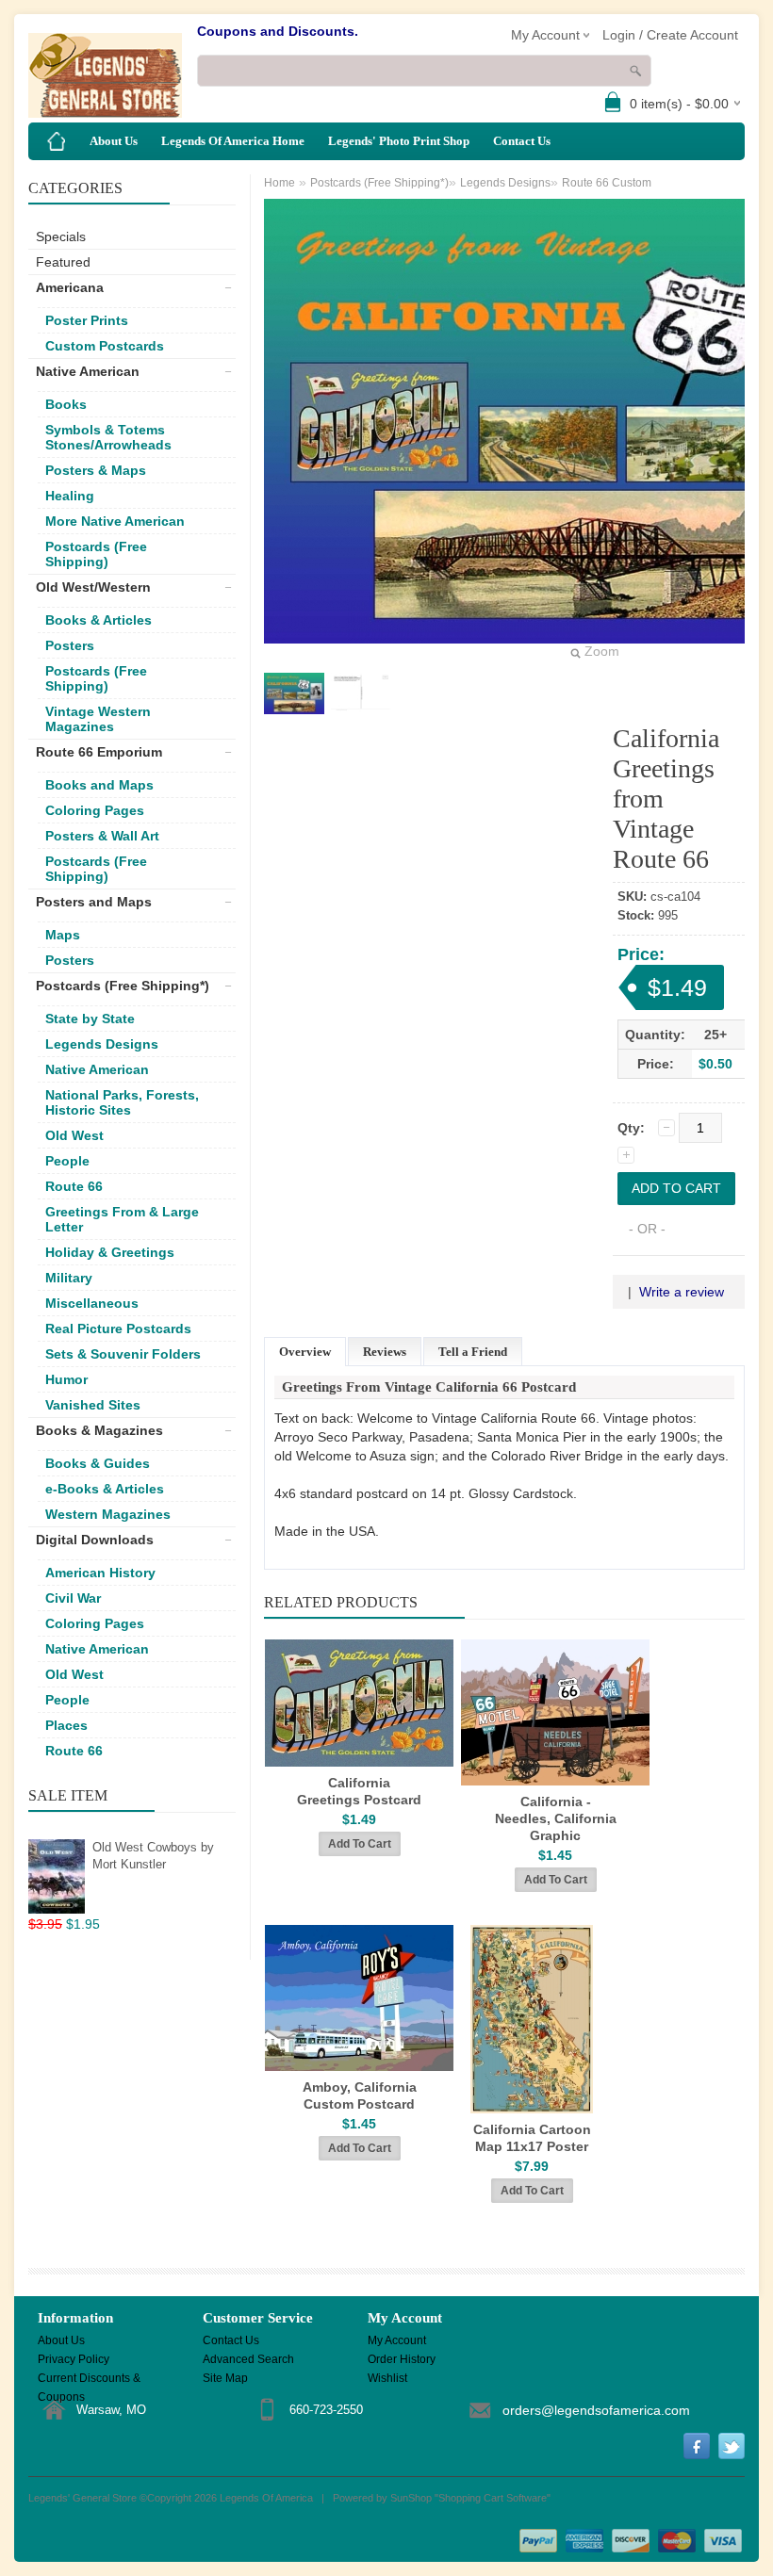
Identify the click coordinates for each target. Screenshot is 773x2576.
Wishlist (387, 2378)
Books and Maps (99, 785)
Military (69, 1278)
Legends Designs (102, 1044)
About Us (114, 141)
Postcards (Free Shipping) (96, 554)
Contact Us (522, 141)
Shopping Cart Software (493, 2498)
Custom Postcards (105, 346)
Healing (70, 496)
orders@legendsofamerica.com (596, 2410)
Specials (61, 236)
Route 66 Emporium (99, 752)
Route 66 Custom (607, 183)
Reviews (385, 1352)
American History (100, 1573)
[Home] (57, 141)
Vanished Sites (93, 1405)
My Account (397, 2340)
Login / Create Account (670, 35)
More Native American (115, 521)
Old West (74, 1135)
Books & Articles (99, 620)
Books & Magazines (99, 1430)
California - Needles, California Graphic (556, 1818)
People (67, 1161)
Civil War (73, 1598)
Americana (70, 287)
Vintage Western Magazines (98, 719)
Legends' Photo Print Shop (399, 141)
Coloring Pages (95, 810)
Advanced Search (248, 2359)
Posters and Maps (94, 902)
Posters (70, 645)
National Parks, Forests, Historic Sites (122, 1102)
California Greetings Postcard (359, 1791)
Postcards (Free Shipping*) (123, 986)
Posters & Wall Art (102, 836)
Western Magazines (108, 1514)
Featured (63, 262)
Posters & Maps (96, 470)
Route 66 (74, 1186)
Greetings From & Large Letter (122, 1219)
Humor (66, 1379)
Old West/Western (93, 587)
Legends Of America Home (233, 141)
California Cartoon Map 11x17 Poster (532, 2138)
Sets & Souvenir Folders (123, 1354)
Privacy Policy (74, 2359)
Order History (402, 2359)
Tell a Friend (473, 1352)
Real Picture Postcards (118, 1329)
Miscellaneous (92, 1303)
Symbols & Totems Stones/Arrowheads (108, 437)
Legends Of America (266, 2498)
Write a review (682, 1292)
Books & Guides (98, 1463)
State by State (90, 1019)
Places (66, 1725)
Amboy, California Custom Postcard (360, 2095)
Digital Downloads (95, 1540)
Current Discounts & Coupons (89, 2380)
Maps (63, 935)
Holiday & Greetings (110, 1252)
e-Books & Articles (105, 1489)
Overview (305, 1352)
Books (66, 404)
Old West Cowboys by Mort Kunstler (153, 1856)
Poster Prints (87, 320)
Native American (88, 371)
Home (280, 183)
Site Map (225, 2378)
